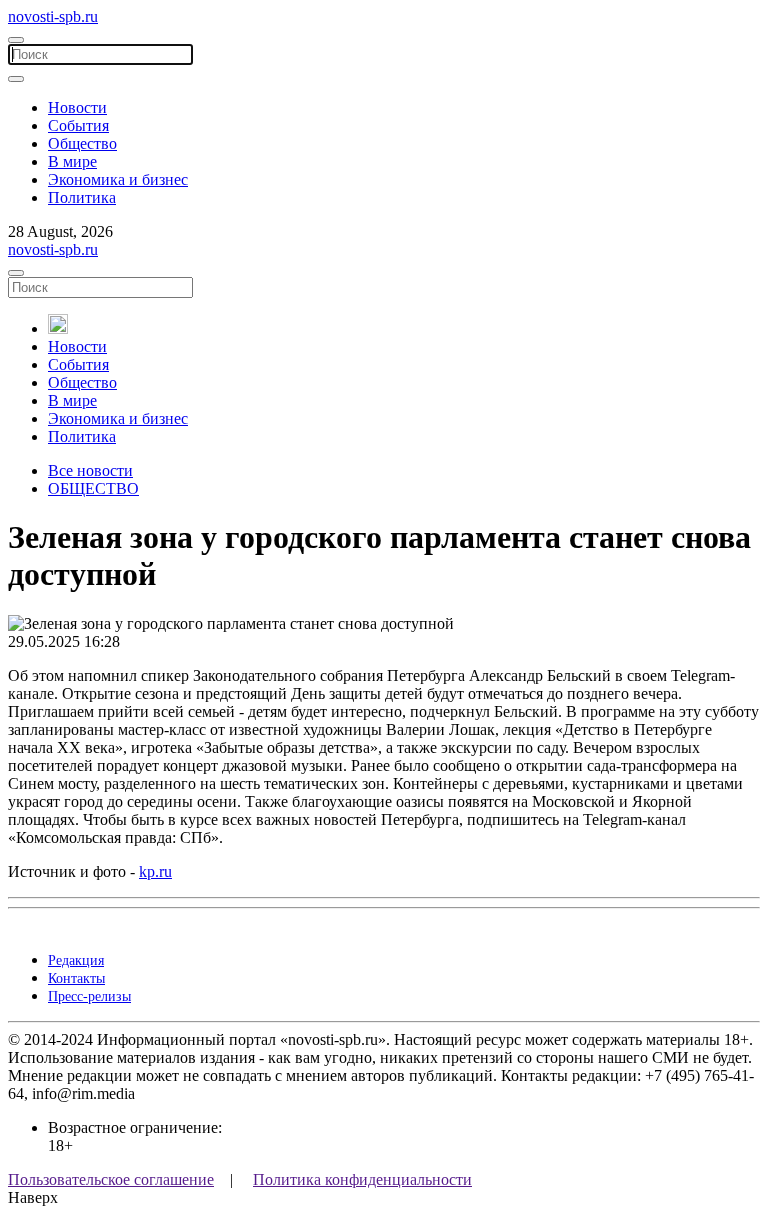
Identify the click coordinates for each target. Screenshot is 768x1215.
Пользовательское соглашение (111, 1179)
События (78, 125)
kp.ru (155, 871)
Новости (77, 107)
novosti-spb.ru (53, 16)
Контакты (76, 978)
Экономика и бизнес (118, 179)
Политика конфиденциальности (362, 1179)
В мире (72, 161)
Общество (82, 143)
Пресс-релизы (89, 996)
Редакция (76, 960)
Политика (82, 197)
